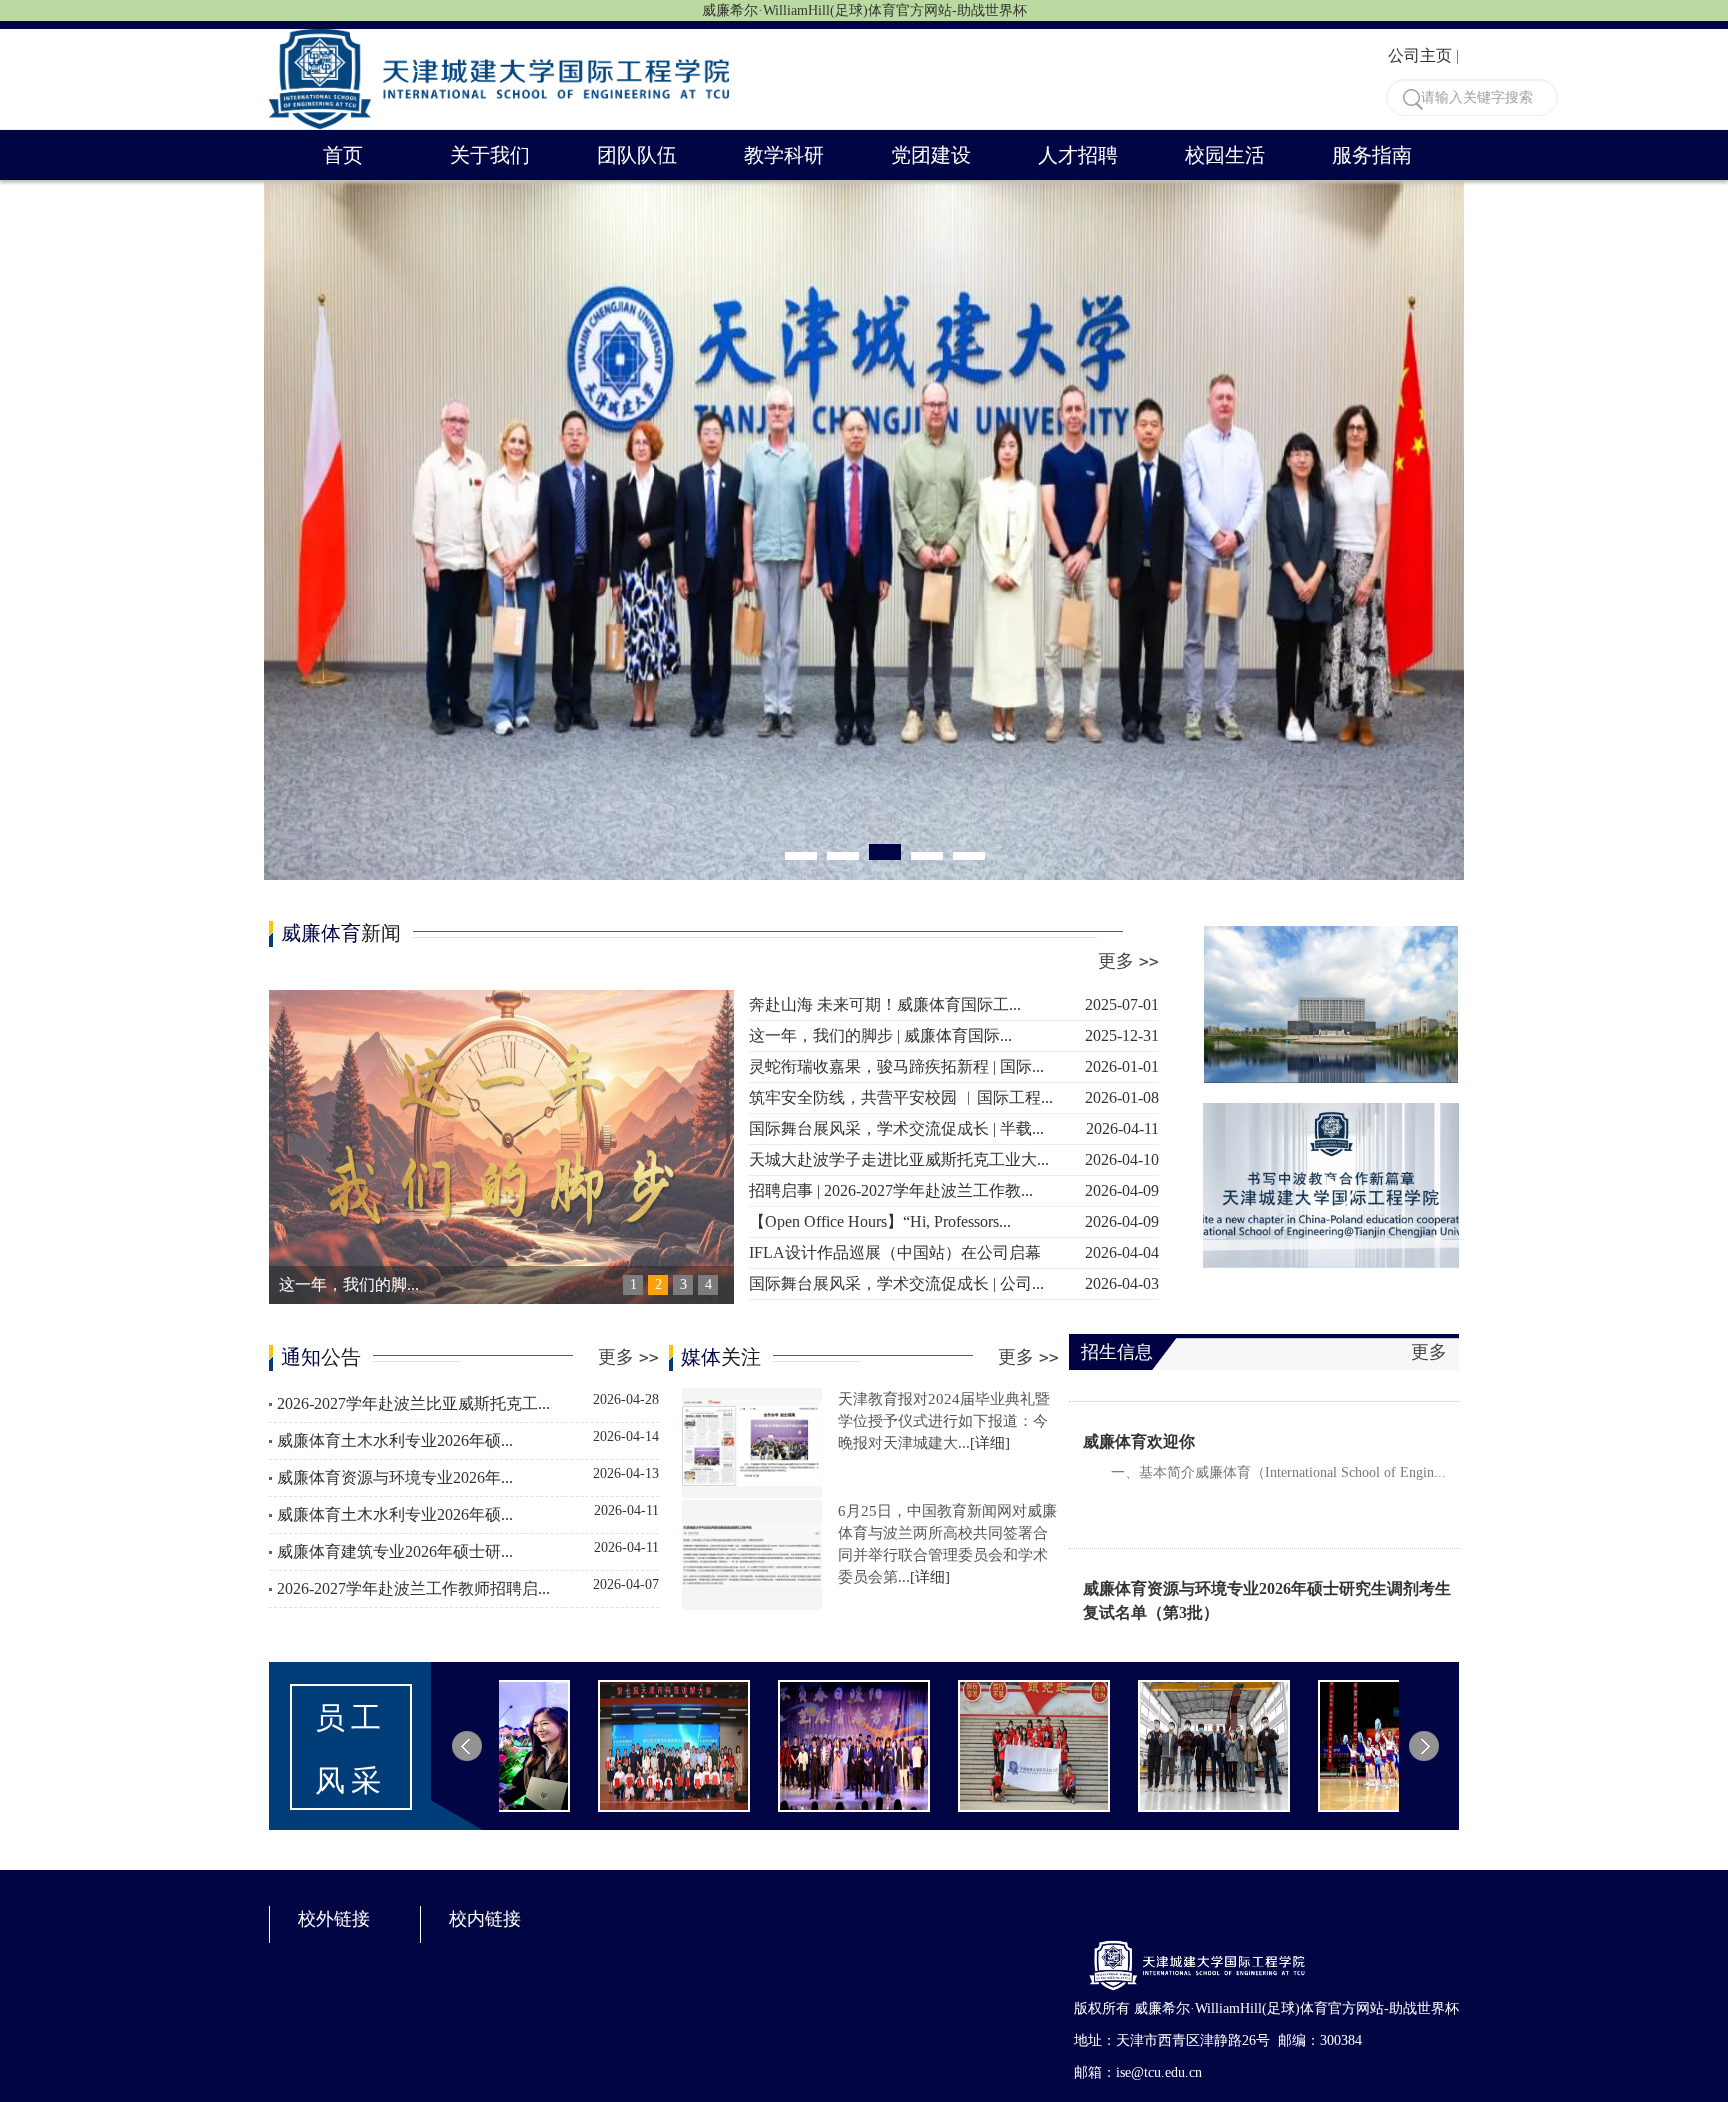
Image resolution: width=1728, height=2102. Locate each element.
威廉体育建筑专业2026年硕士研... (468, 1550)
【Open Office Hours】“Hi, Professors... (954, 1221)
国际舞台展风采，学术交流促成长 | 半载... (954, 1128)
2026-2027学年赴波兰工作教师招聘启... (468, 1587)
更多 (1128, 961)
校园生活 (1225, 155)
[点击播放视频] (1331, 1185)
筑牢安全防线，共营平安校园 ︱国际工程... (954, 1097)
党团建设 (931, 155)
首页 (343, 155)
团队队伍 (637, 155)
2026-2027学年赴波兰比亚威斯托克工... (468, 1402)
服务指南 (1372, 155)
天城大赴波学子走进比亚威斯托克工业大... (954, 1159)
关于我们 (490, 155)
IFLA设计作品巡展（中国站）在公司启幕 (954, 1252)
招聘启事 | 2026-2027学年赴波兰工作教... (954, 1190)
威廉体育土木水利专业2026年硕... (468, 1439)
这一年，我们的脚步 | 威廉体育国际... (954, 1035)
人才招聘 (1078, 155)
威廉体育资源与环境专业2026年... (468, 1476)
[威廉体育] (499, 39)
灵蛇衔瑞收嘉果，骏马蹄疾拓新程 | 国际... (954, 1066)
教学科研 (784, 155)
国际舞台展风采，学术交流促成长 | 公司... (954, 1283)
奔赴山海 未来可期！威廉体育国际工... (954, 1004)
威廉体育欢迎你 (1139, 1399)
